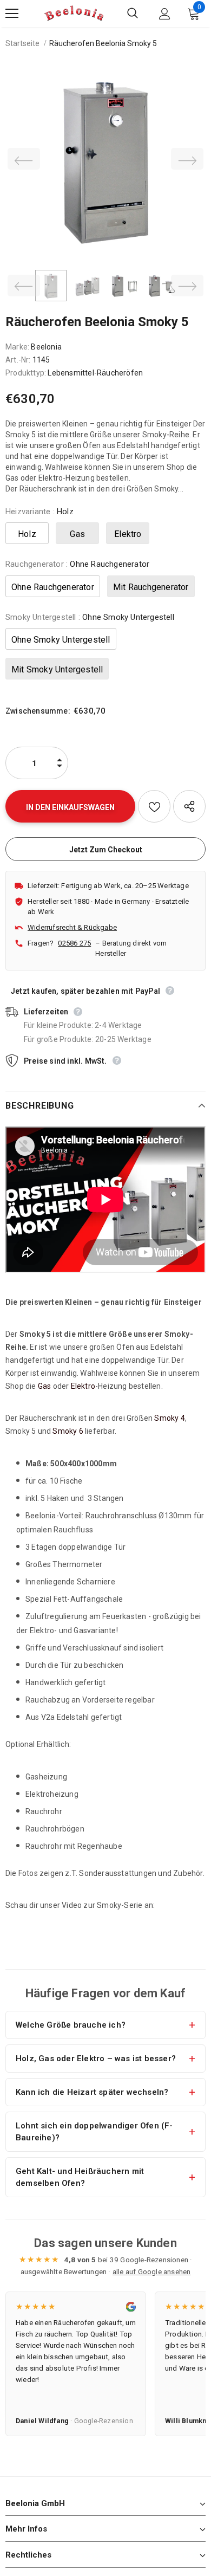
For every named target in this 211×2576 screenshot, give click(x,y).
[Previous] (24, 159)
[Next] (187, 159)
